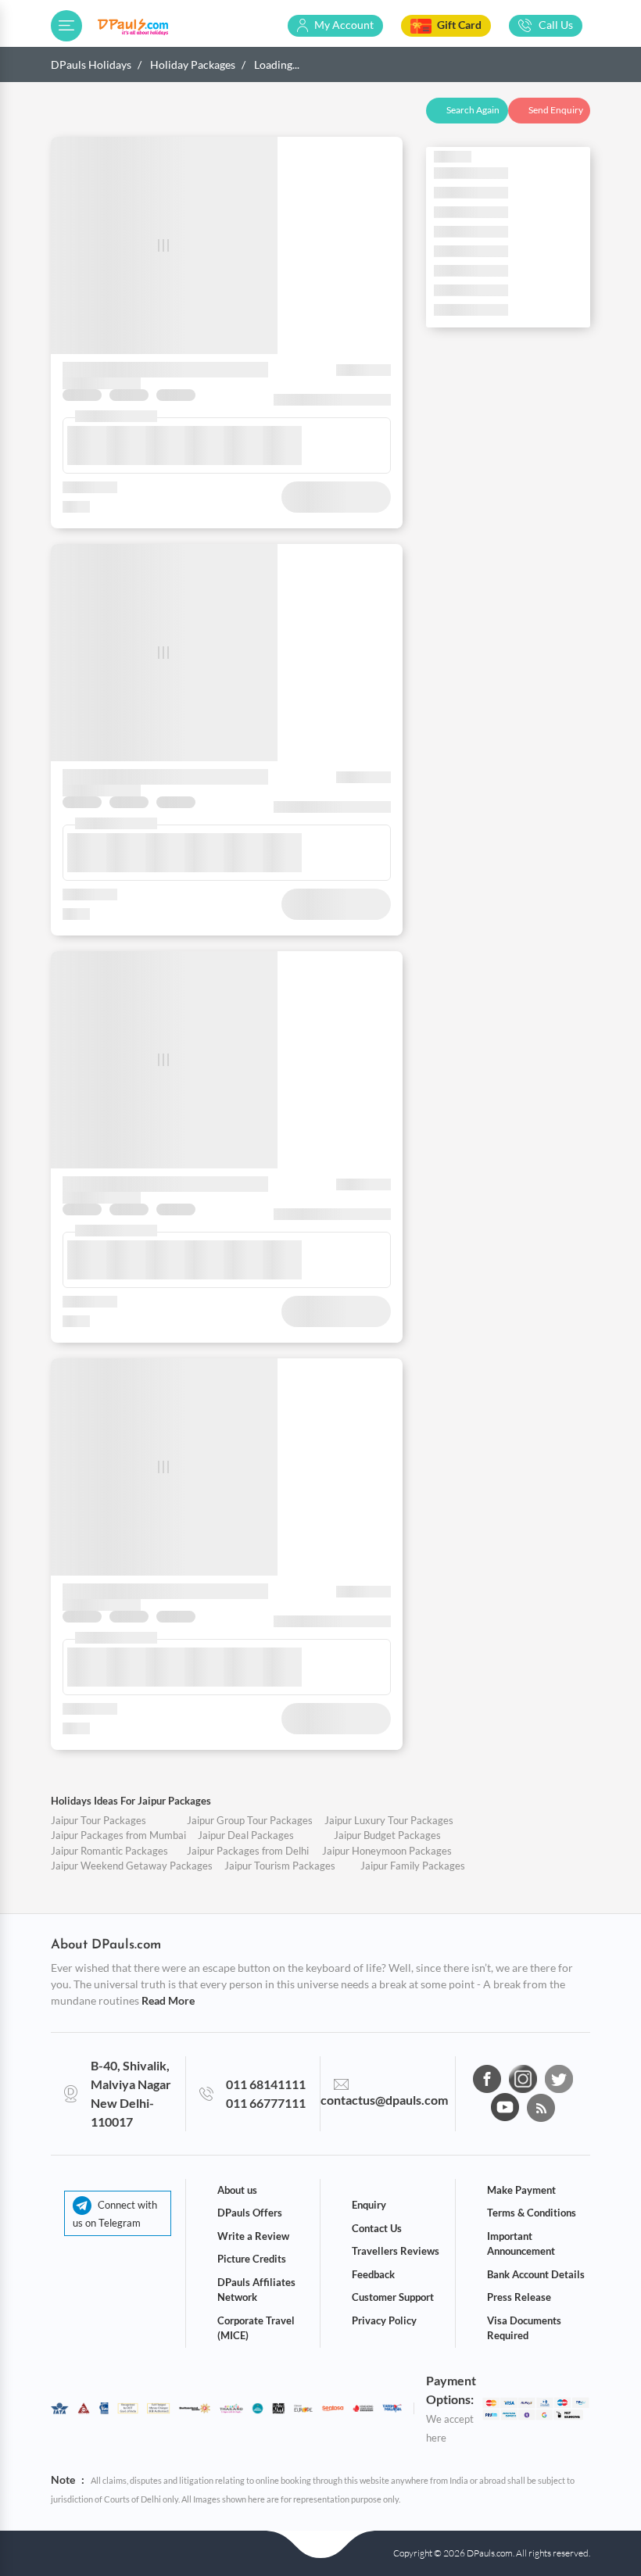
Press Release (519, 2297)
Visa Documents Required (524, 2328)
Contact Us (377, 2228)
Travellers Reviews (396, 2251)
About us (237, 2190)
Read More (168, 2000)
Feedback (373, 2274)
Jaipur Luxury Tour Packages (389, 1820)
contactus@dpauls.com (384, 2100)
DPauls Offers (250, 2213)
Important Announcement (521, 2244)
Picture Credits (252, 2259)
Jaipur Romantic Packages (109, 1851)
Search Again (473, 110)
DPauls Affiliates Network (256, 2290)
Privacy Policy (384, 2320)
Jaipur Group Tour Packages (250, 1820)
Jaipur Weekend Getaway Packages (132, 1866)
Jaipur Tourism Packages (280, 1866)
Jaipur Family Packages (413, 1866)
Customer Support (393, 2297)
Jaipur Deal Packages (246, 1835)
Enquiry (369, 2205)
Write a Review (253, 2236)
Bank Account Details (536, 2274)
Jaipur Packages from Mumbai (118, 1835)
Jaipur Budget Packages (387, 1835)
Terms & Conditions (532, 2213)
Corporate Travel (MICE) (256, 2328)
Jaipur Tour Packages (98, 1820)
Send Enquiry (556, 110)
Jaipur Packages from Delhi (248, 1851)
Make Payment (521, 2190)
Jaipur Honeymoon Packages (387, 1851)
